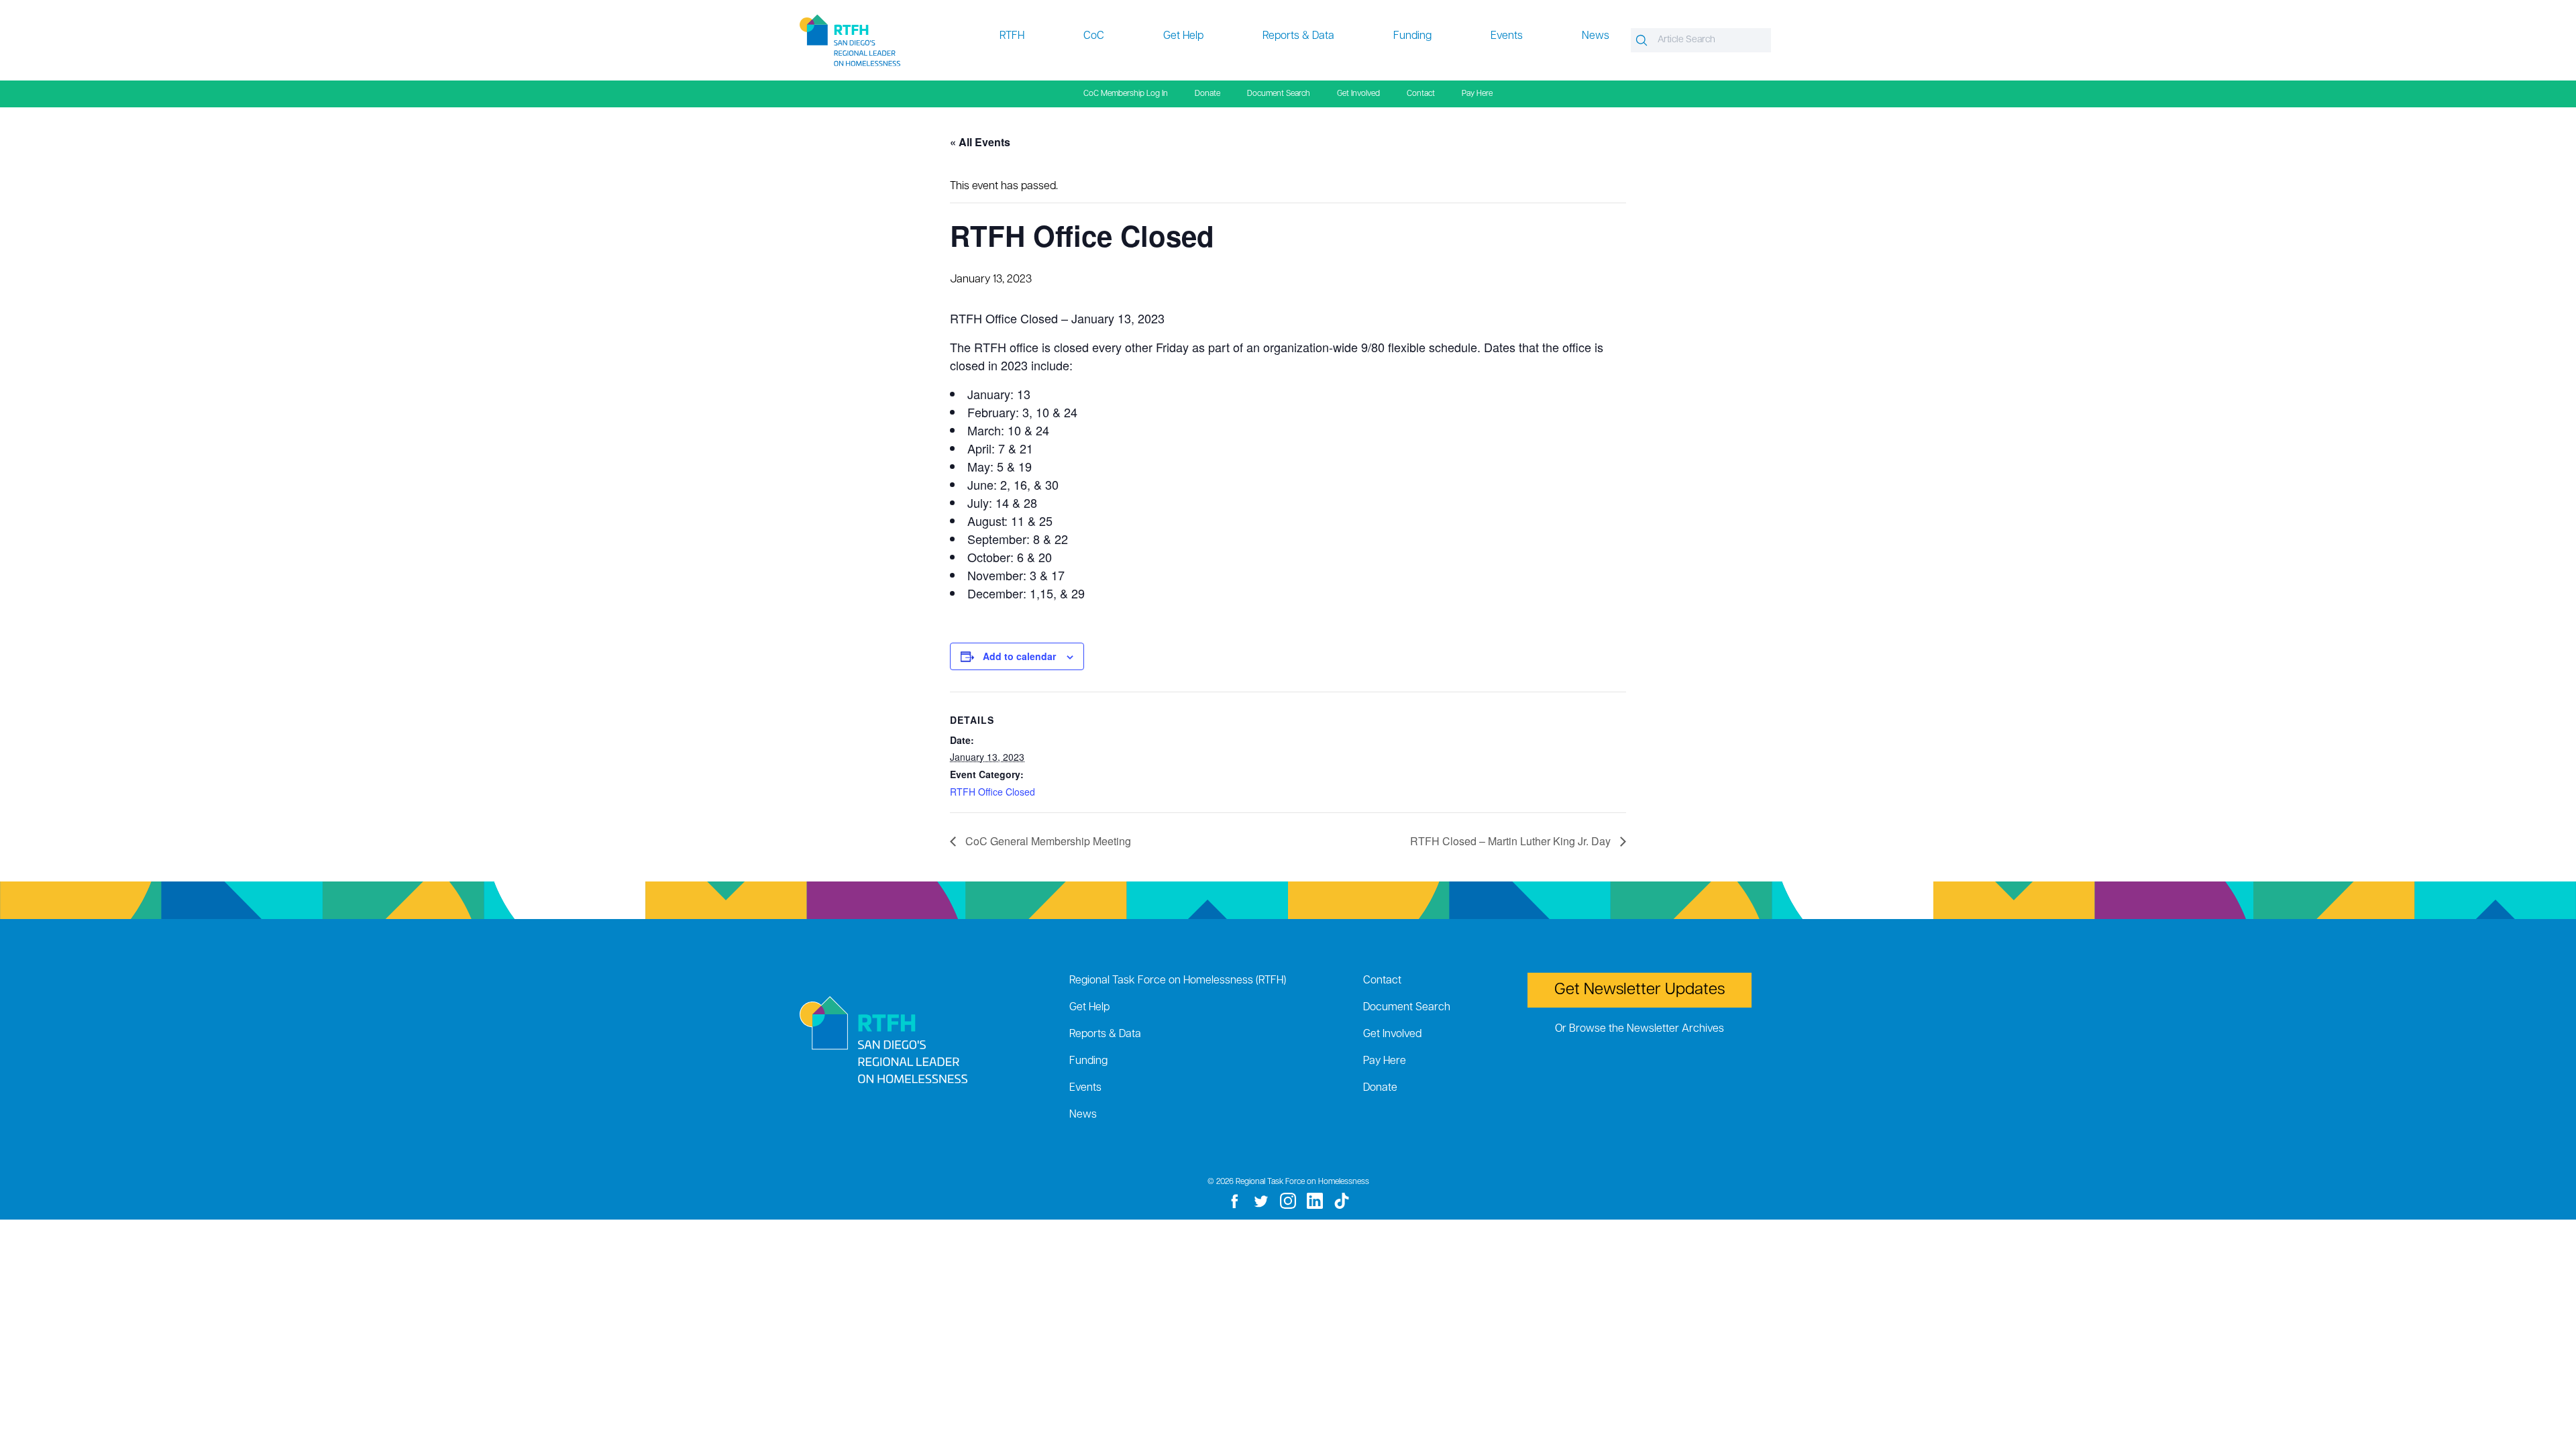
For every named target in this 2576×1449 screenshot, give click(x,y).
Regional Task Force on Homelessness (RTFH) (1178, 981)
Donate (1207, 94)
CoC (1094, 36)
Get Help (1183, 36)
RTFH (1012, 36)
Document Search (1279, 94)
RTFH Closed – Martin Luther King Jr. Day (1512, 841)
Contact (1421, 94)
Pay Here (1477, 94)
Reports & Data (1298, 36)
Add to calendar (1019, 656)
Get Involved (1358, 94)
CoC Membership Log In (1126, 94)
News (1596, 36)
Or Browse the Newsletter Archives (1640, 1029)
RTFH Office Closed (992, 792)
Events (1507, 36)
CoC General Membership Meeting (1047, 841)
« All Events (980, 142)
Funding (1412, 36)
